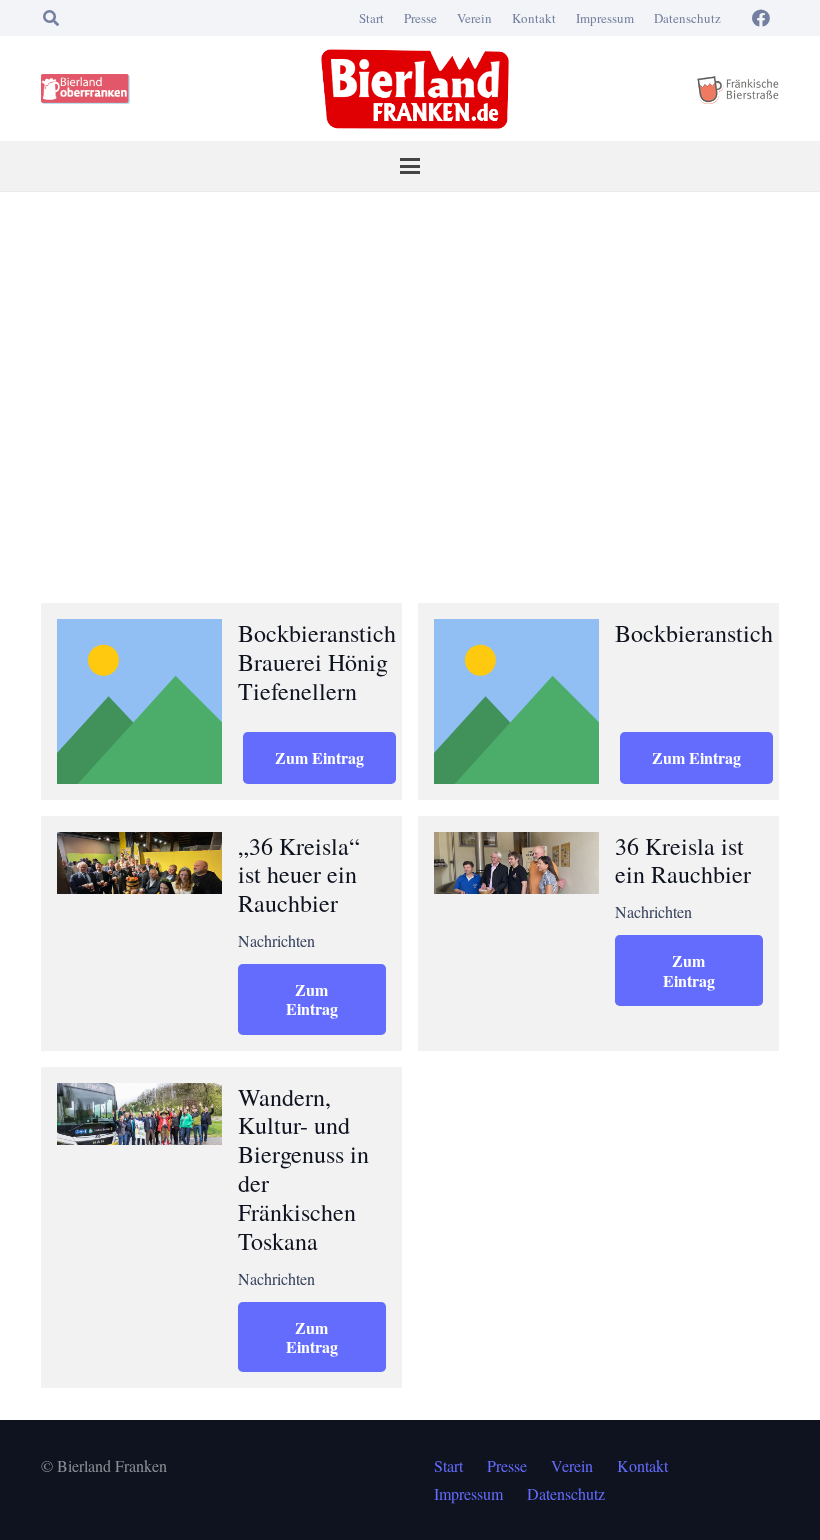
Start (371, 18)
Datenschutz (687, 18)
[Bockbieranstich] (516, 701)
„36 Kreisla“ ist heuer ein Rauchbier (299, 875)
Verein (474, 18)
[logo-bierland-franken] (415, 89)
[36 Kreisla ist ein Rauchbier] (516, 863)
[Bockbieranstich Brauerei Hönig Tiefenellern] (139, 701)
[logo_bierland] (88, 89)
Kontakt (534, 18)
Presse (420, 18)
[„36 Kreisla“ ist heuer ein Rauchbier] (139, 863)
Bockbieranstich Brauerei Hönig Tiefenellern (317, 662)
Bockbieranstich (694, 633)
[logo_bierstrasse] (737, 89)
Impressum (605, 18)
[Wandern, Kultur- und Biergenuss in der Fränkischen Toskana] (139, 1114)
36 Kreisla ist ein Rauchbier (683, 860)
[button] (50, 18)
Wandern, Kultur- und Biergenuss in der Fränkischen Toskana (303, 1169)
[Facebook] (761, 18)
